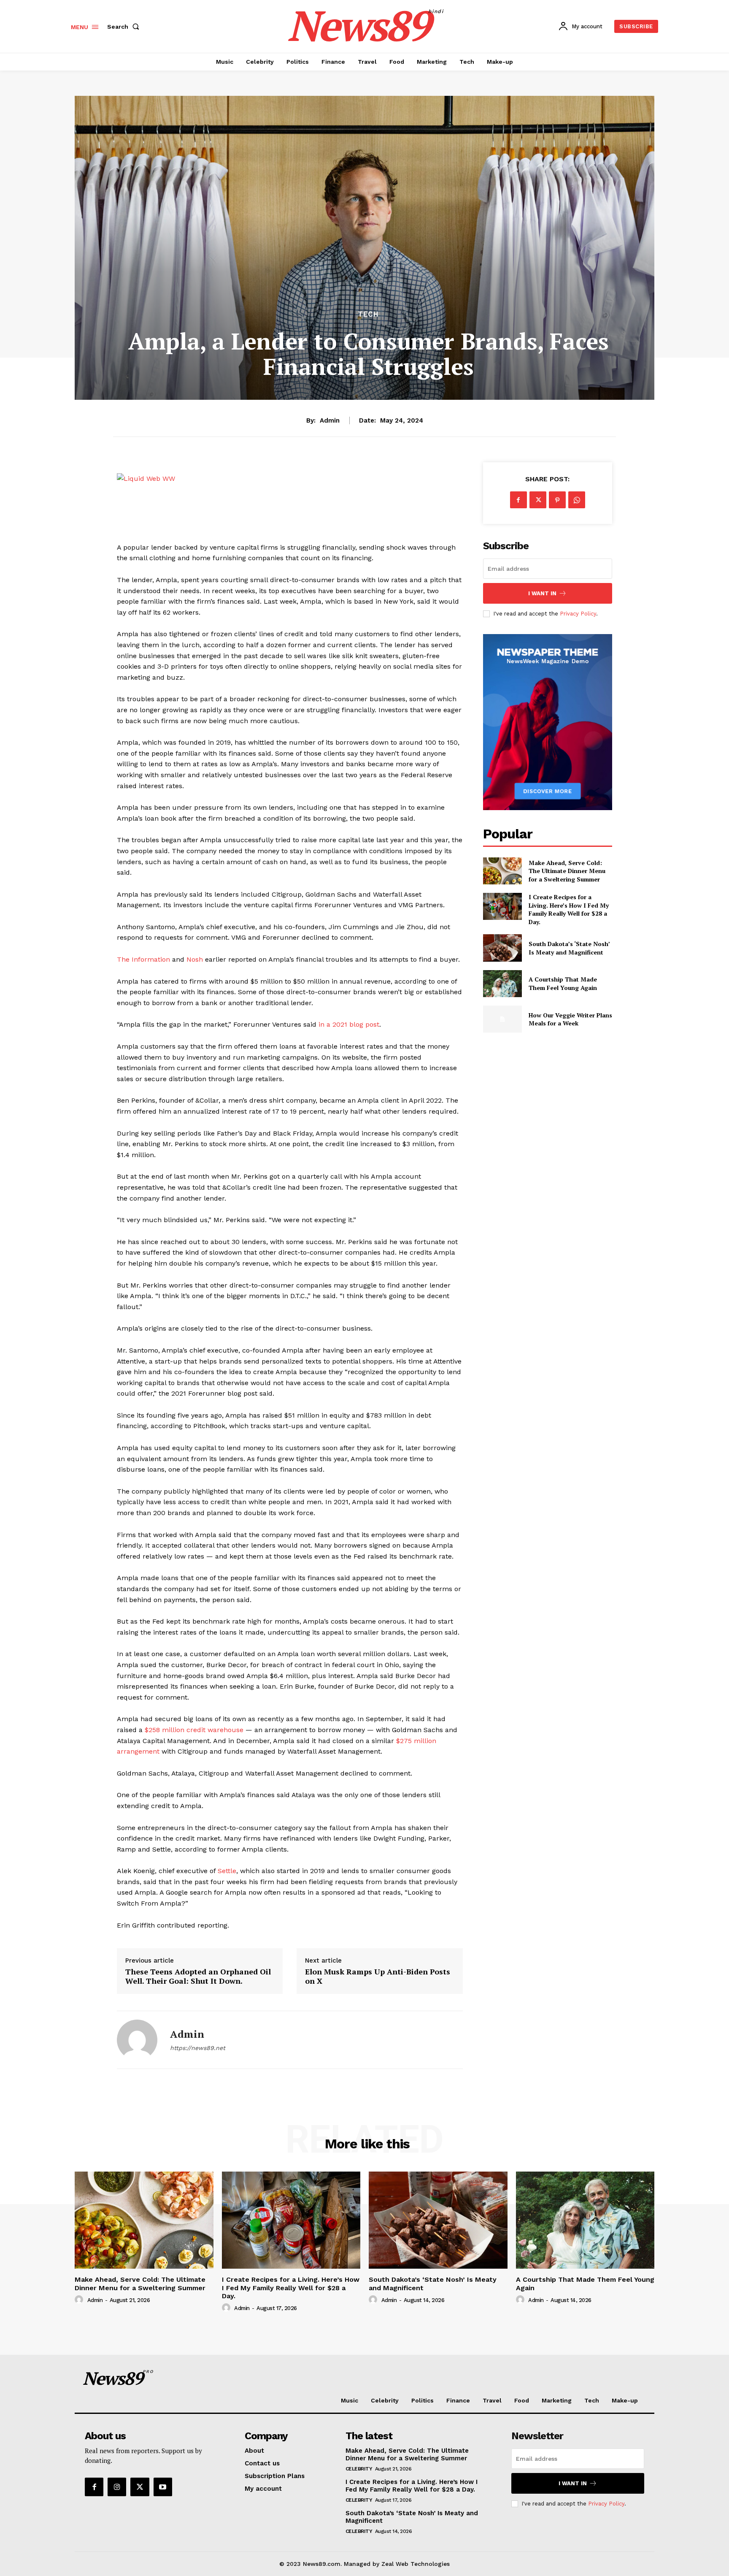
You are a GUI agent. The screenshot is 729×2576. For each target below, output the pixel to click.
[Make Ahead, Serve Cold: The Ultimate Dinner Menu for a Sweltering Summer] (502, 871)
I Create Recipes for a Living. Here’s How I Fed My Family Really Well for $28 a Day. (569, 909)
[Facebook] (518, 500)
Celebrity (359, 2469)
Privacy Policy (578, 614)
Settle (227, 1871)
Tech (368, 314)
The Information (143, 959)
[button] (125, 27)
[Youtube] (163, 2487)
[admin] (137, 2040)
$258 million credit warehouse (194, 1730)
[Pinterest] (557, 500)
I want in (542, 593)
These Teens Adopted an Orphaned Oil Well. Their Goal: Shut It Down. (198, 1976)
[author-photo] (80, 2300)
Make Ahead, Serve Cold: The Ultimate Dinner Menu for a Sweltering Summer (567, 871)
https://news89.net (198, 2048)
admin (330, 420)
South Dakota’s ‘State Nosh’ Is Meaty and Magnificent (569, 948)
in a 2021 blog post (349, 1024)
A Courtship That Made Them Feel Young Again (563, 983)
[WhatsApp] (577, 500)
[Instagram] (117, 2487)
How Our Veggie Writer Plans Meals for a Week (570, 1019)
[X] (538, 500)
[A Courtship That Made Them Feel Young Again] (502, 984)
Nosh (195, 959)
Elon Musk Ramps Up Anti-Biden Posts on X (378, 1976)
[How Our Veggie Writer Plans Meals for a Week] (502, 1019)
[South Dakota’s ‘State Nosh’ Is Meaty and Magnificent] (502, 948)
